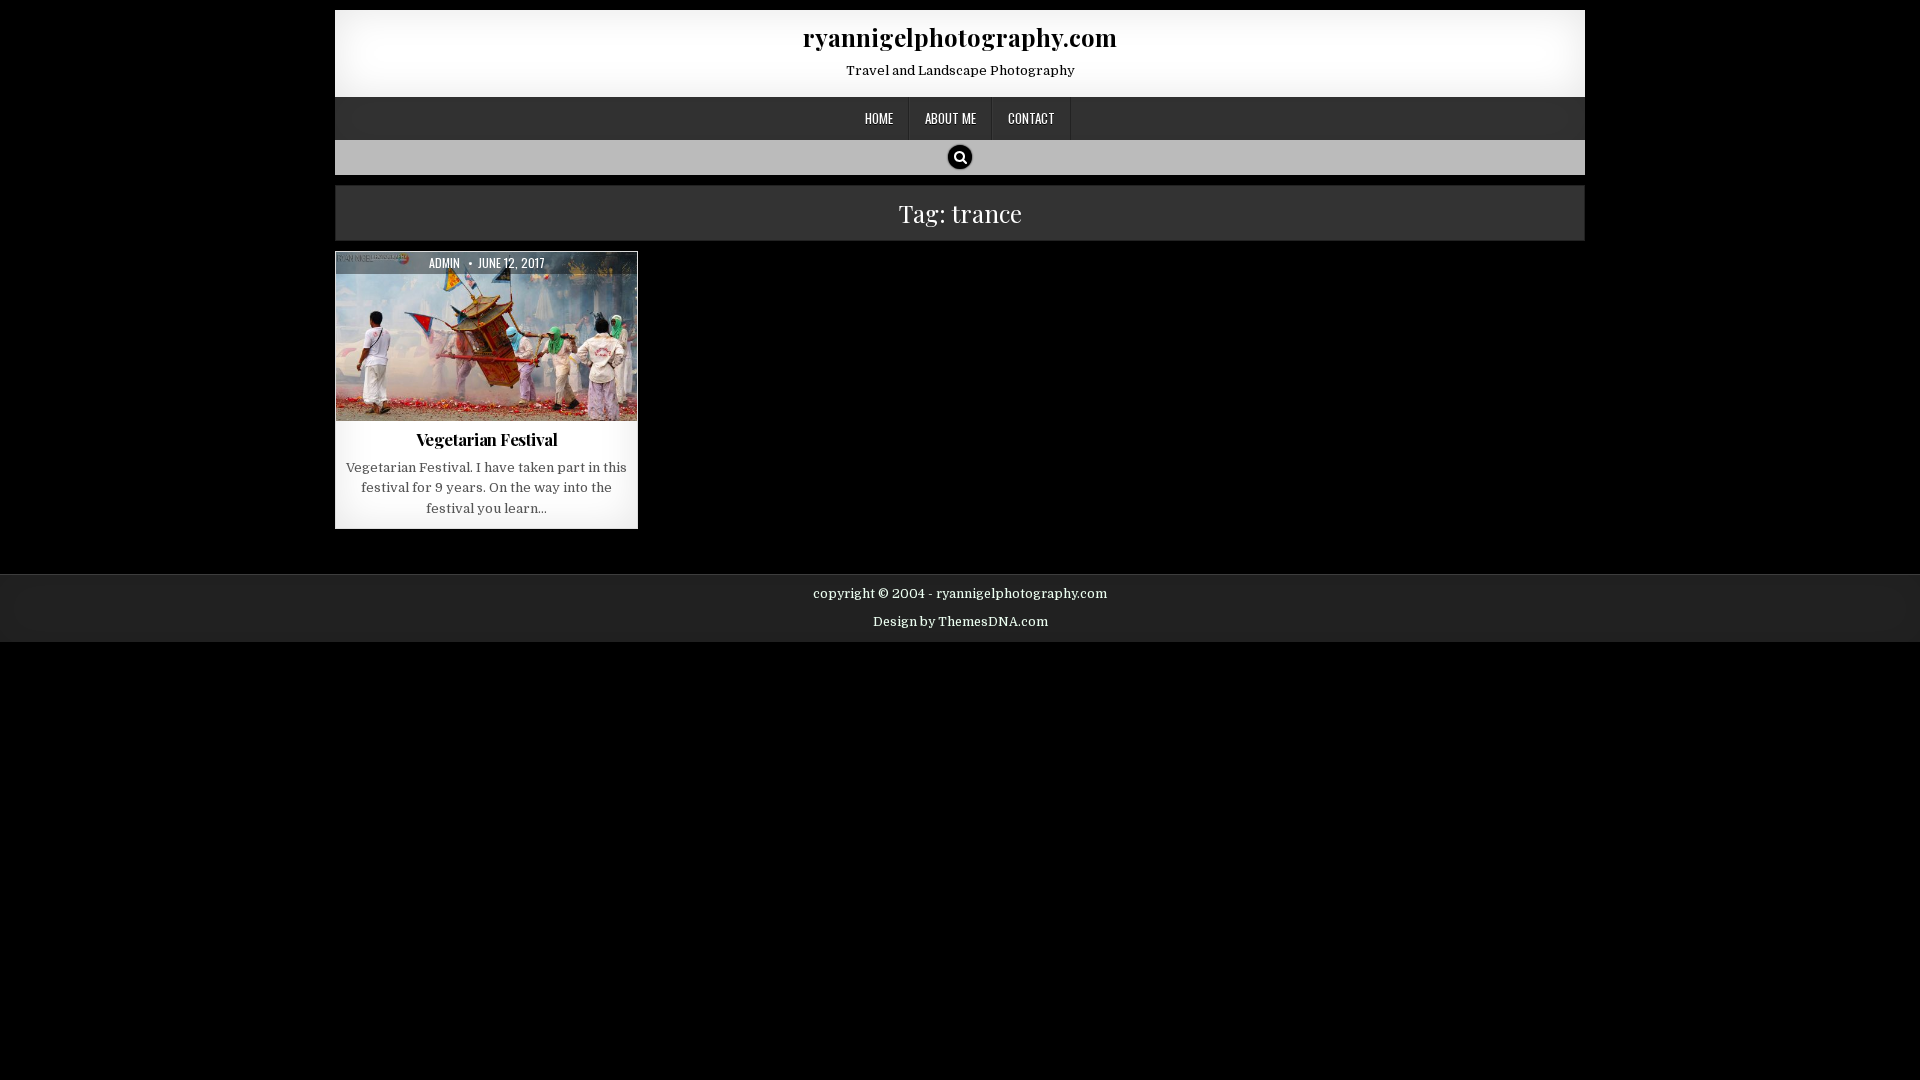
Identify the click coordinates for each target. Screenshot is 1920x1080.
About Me (950, 118)
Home (879, 118)
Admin (444, 263)
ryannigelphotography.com (960, 37)
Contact (1031, 118)
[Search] (960, 157)
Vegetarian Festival (487, 439)
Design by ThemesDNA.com (960, 622)
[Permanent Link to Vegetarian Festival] (486, 336)
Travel (511, 300)
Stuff (459, 300)
